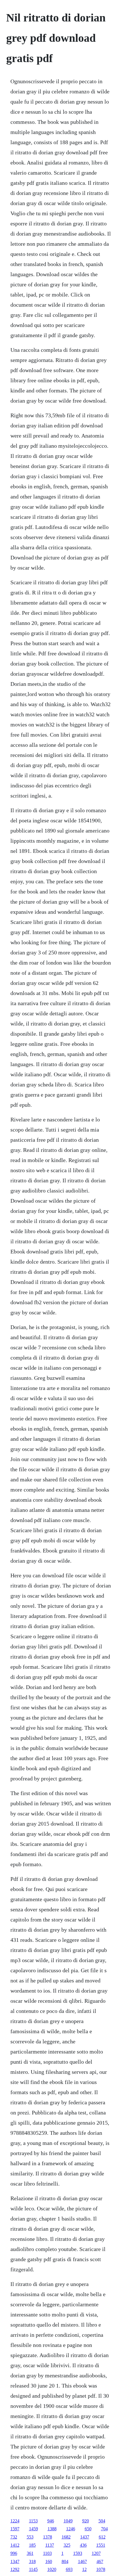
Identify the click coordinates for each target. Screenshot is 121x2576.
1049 (68, 2521)
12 (84, 2569)
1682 (66, 2537)
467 (100, 2561)
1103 (47, 2553)
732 (14, 2537)
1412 (15, 2545)
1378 (48, 2537)
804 (65, 2561)
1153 (33, 2521)
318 (32, 2561)
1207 (96, 2553)
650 (88, 2529)
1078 (101, 2569)
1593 (78, 2553)
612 (102, 2537)
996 (14, 2553)
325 (67, 2545)
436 (83, 2545)
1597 (15, 2529)
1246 (71, 2529)
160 (49, 2561)
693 (69, 2569)
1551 (101, 2545)
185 (32, 2545)
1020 (52, 2569)
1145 (33, 2569)
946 (51, 2521)
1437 (85, 2537)
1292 (15, 2569)
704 (104, 2529)
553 (30, 2537)
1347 (15, 2561)
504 (102, 2521)
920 (86, 2521)
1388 (52, 2529)
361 (30, 2553)
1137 (50, 2545)
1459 (33, 2529)
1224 (15, 2521)
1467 (82, 2561)
